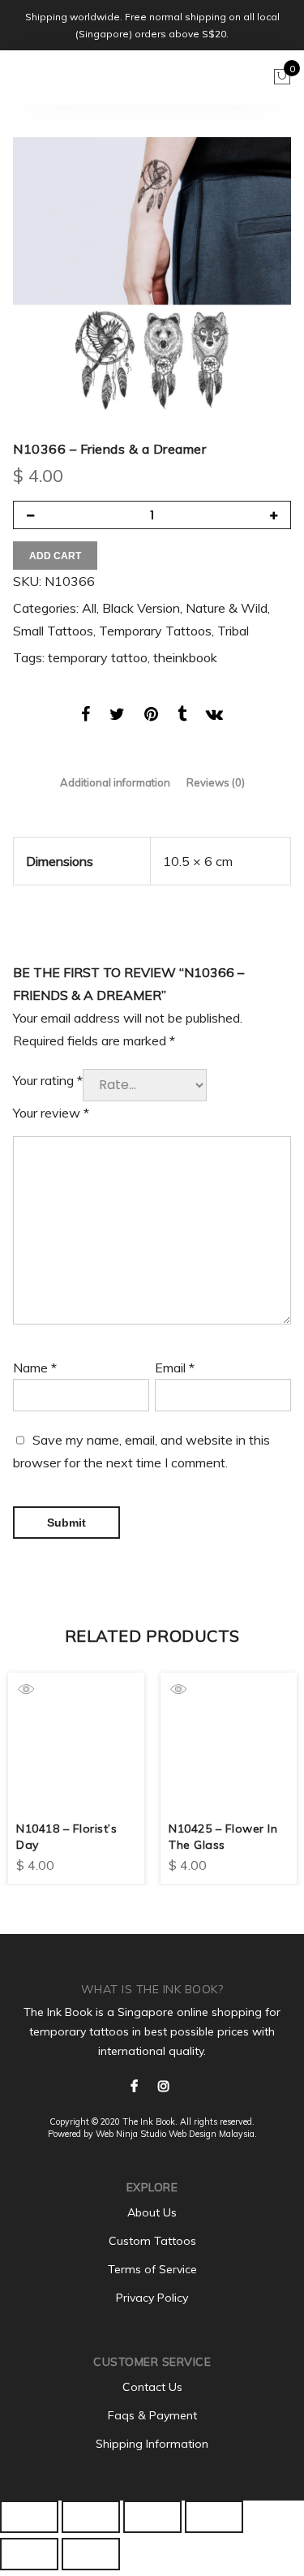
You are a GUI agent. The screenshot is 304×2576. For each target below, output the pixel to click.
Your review (51, 1113)
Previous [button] (28, 1767)
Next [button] (276, 1767)
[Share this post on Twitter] (117, 717)
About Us (152, 2212)
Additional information (115, 783)
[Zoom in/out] (214, 2517)
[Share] (91, 2517)
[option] (152, 276)
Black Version (141, 608)
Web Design (193, 2134)
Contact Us (152, 2387)
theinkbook (185, 657)
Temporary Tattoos (155, 631)
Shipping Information (152, 2444)
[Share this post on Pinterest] (151, 717)
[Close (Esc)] (29, 2517)
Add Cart (55, 556)
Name (35, 1368)
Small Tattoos (53, 631)
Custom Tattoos (152, 2241)
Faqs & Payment (152, 2415)
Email (175, 1368)
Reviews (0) (216, 783)
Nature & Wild (227, 608)
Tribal (233, 631)
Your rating (48, 1080)
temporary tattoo (98, 657)
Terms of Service (152, 2269)
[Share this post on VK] (214, 717)
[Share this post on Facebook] (86, 717)
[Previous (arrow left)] (29, 2554)
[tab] (115, 783)
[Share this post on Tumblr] (182, 717)
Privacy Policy (152, 2298)
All (89, 608)
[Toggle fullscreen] (152, 2517)
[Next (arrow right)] (91, 2554)
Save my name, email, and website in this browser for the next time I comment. (141, 1451)
